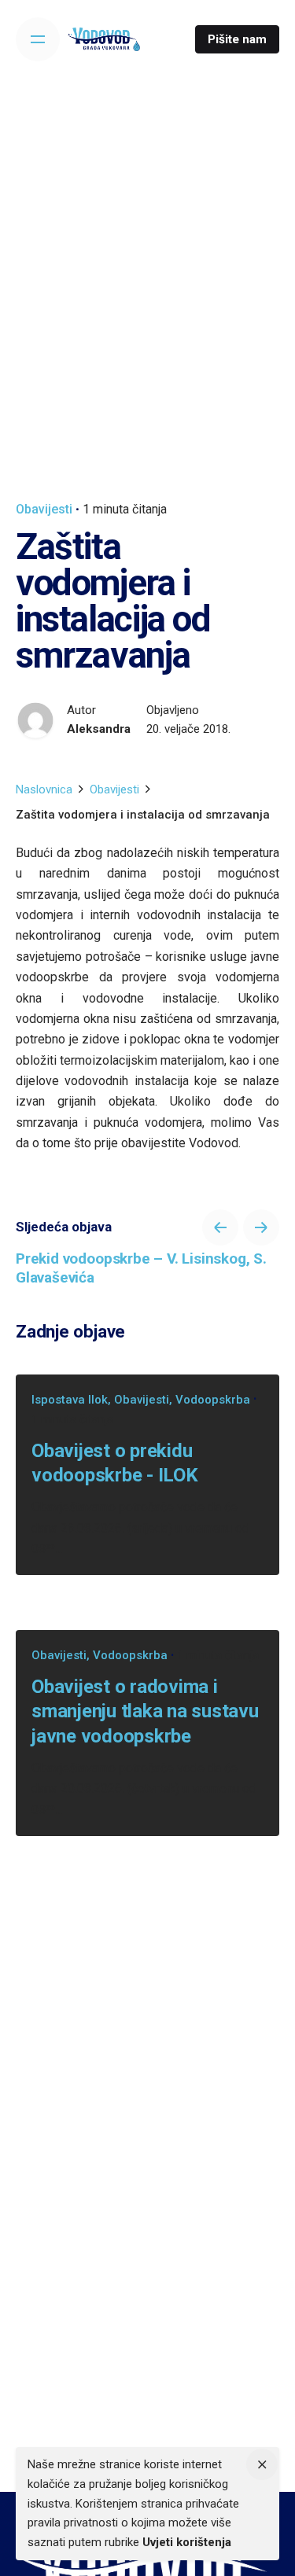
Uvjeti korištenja (187, 2542)
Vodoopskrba (213, 1400)
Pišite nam (237, 39)
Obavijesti (44, 509)
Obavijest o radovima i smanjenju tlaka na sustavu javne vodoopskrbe (145, 1711)
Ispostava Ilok (70, 1400)
